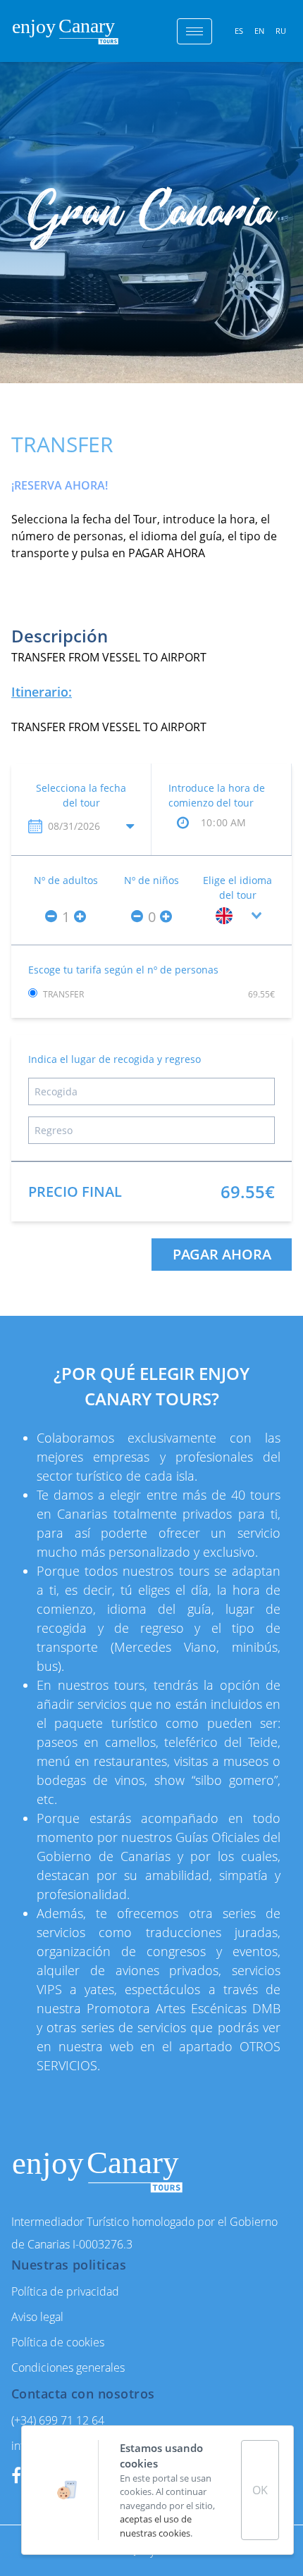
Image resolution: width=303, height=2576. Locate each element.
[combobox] (237, 916)
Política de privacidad (65, 2291)
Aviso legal (37, 2317)
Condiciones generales (68, 2367)
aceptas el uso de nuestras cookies (156, 2526)
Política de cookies (58, 2342)
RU (281, 31)
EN (259, 31)
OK (260, 2490)
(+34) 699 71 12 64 (58, 2420)
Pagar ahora (222, 1254)
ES (239, 31)
